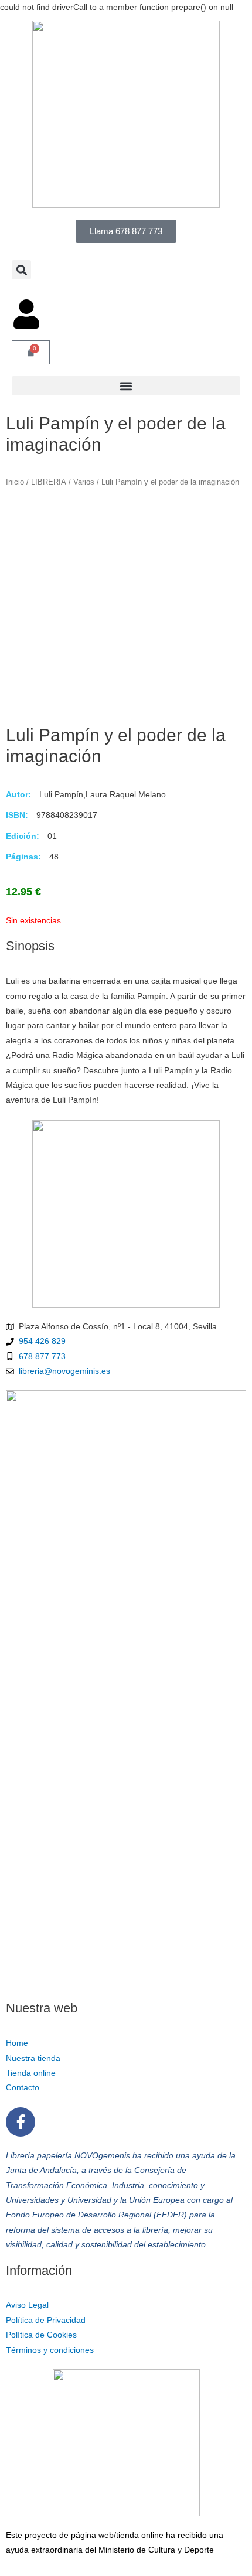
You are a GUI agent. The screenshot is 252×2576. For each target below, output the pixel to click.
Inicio (15, 482)
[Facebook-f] (21, 2122)
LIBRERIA (49, 482)
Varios (84, 482)
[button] (21, 270)
